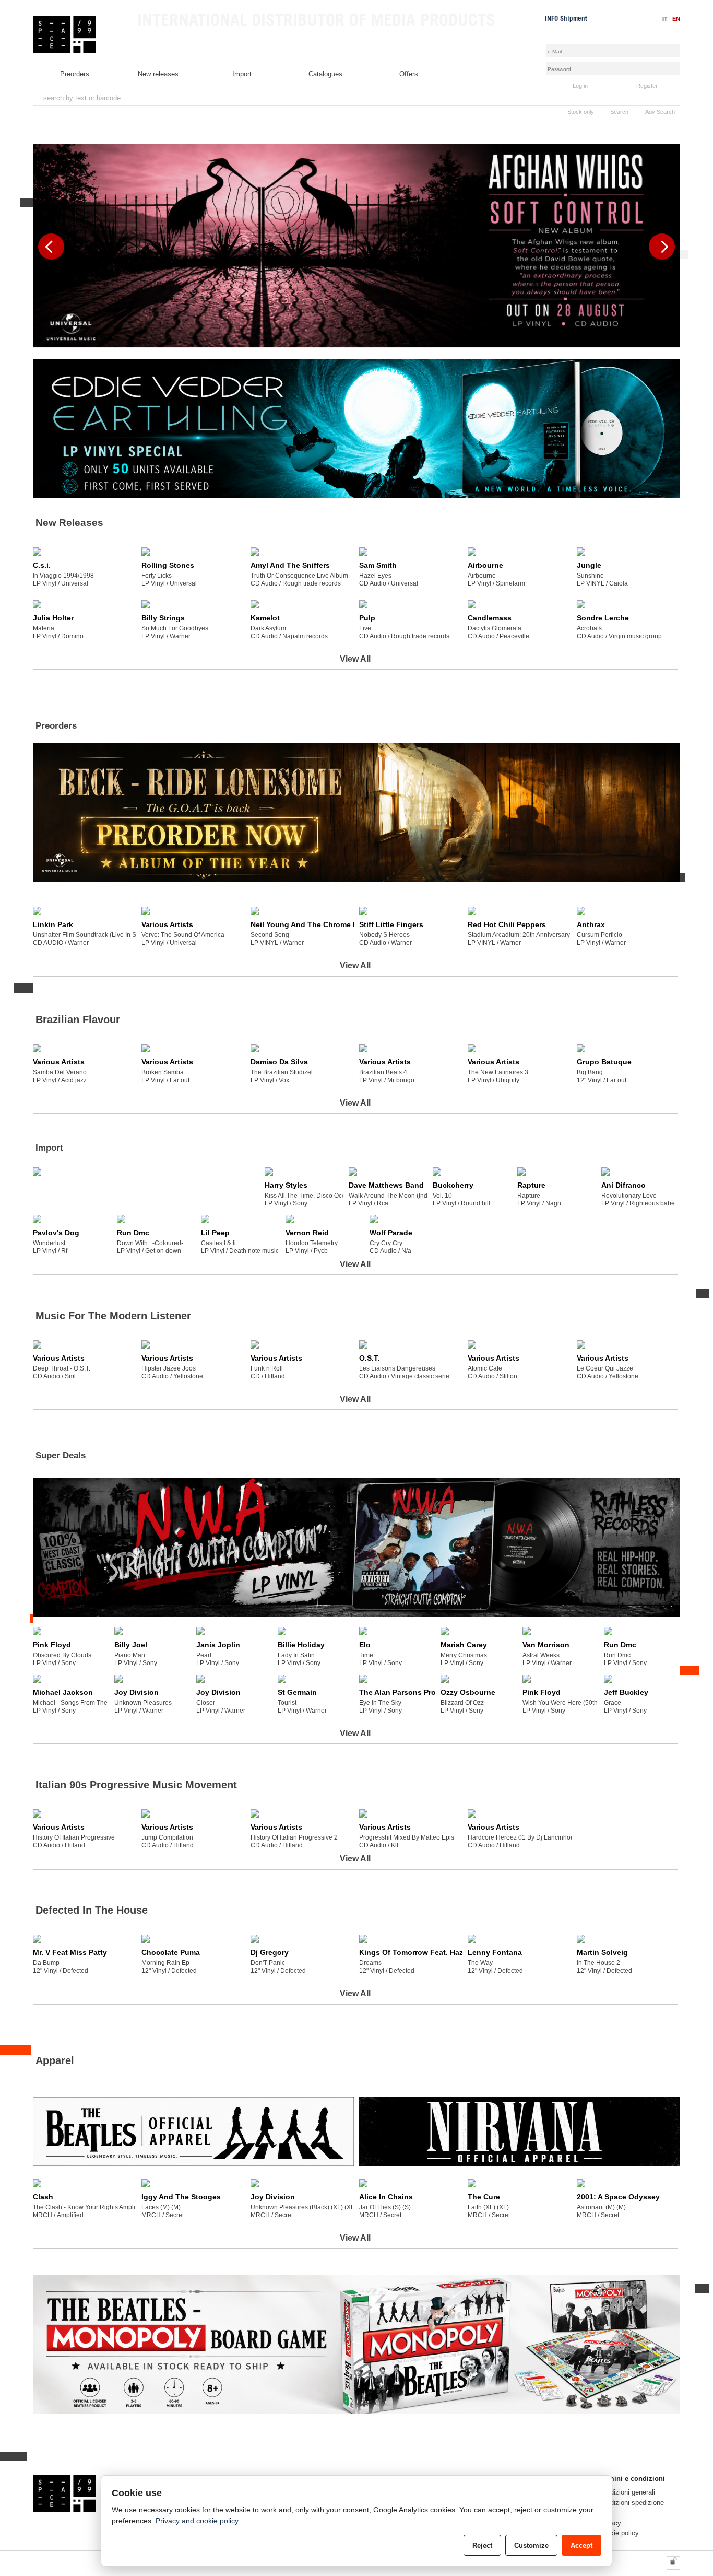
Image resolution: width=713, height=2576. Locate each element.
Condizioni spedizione (631, 2503)
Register (647, 86)
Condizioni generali (627, 2492)
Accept (581, 2545)
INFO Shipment (566, 19)
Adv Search (660, 112)
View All (355, 659)
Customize (531, 2545)
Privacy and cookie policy (197, 2521)
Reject (482, 2545)
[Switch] (673, 2563)
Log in (580, 86)
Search (619, 112)
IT (665, 19)
